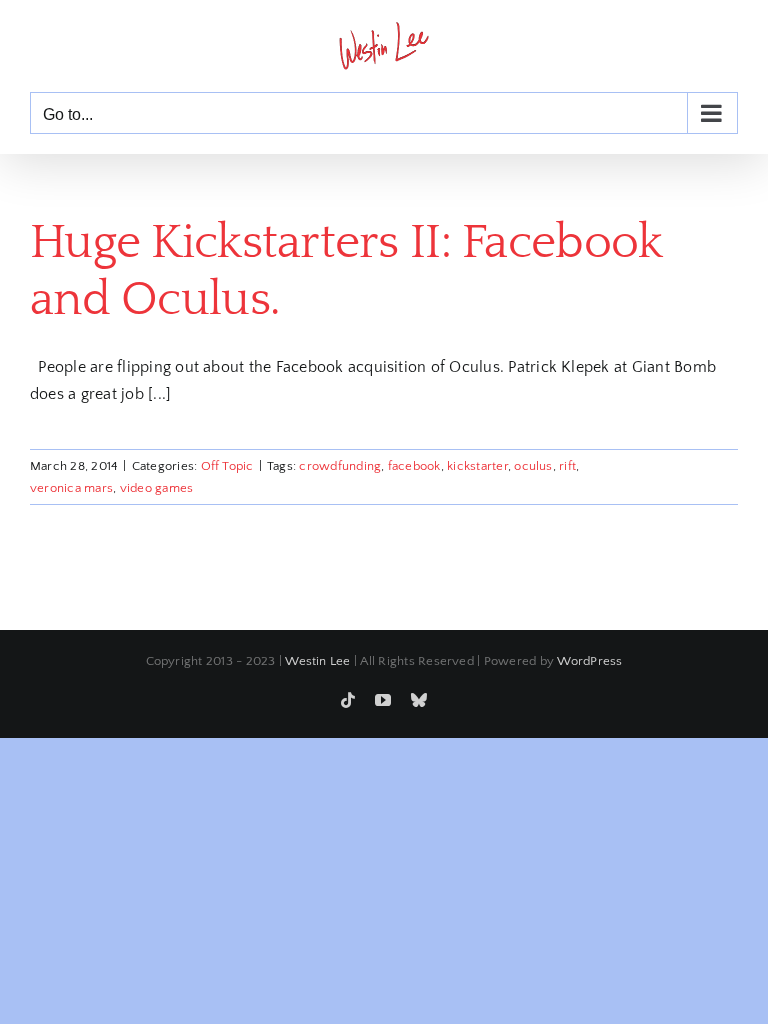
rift (567, 466)
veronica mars (71, 488)
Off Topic (227, 466)
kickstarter (477, 466)
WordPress (589, 661)
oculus (533, 466)
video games (157, 488)
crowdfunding (340, 466)
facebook (414, 466)
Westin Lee (317, 661)
